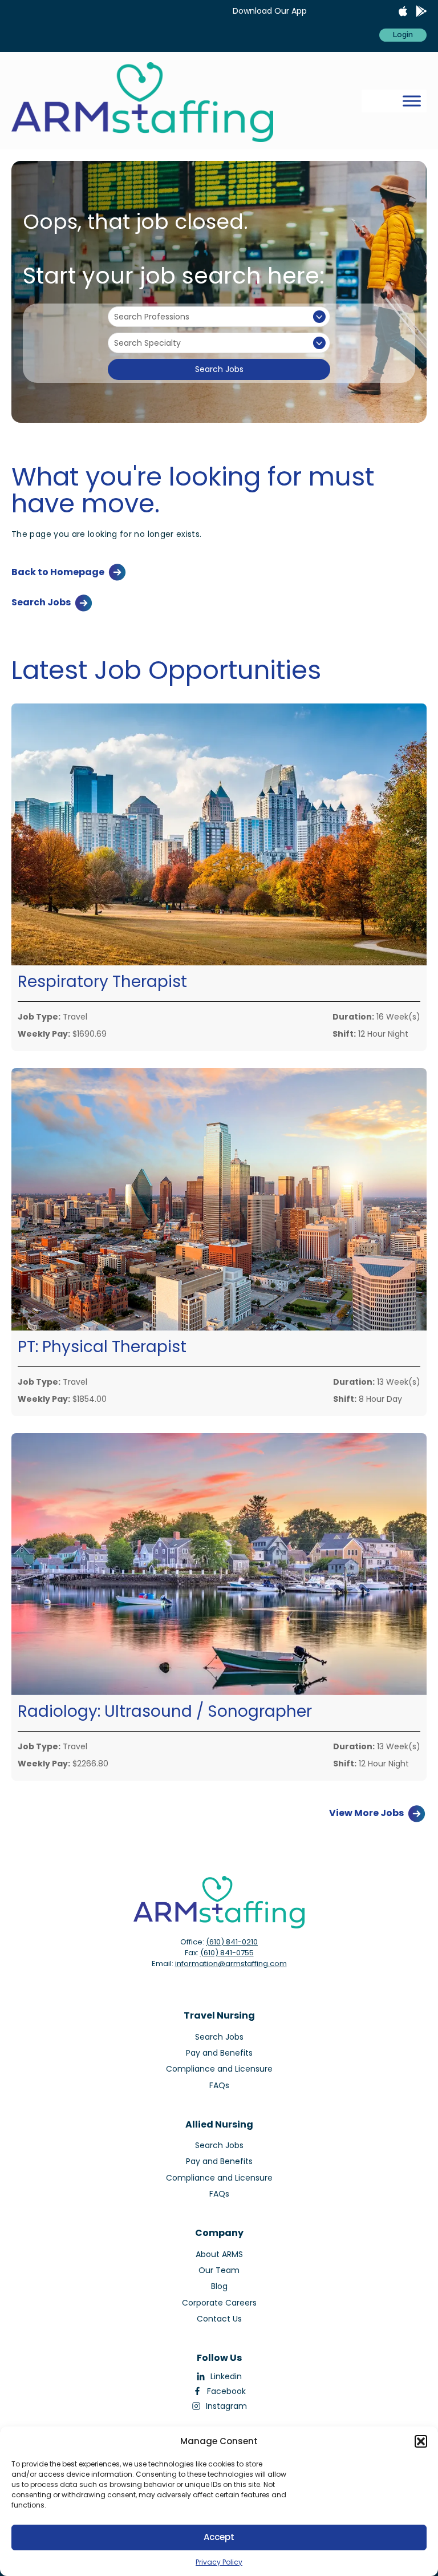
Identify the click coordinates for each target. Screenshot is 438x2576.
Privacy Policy (219, 2562)
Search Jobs (219, 369)
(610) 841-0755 (227, 1953)
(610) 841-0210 (232, 1942)
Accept (219, 2537)
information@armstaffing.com (231, 1964)
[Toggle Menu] (412, 101)
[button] (421, 2441)
